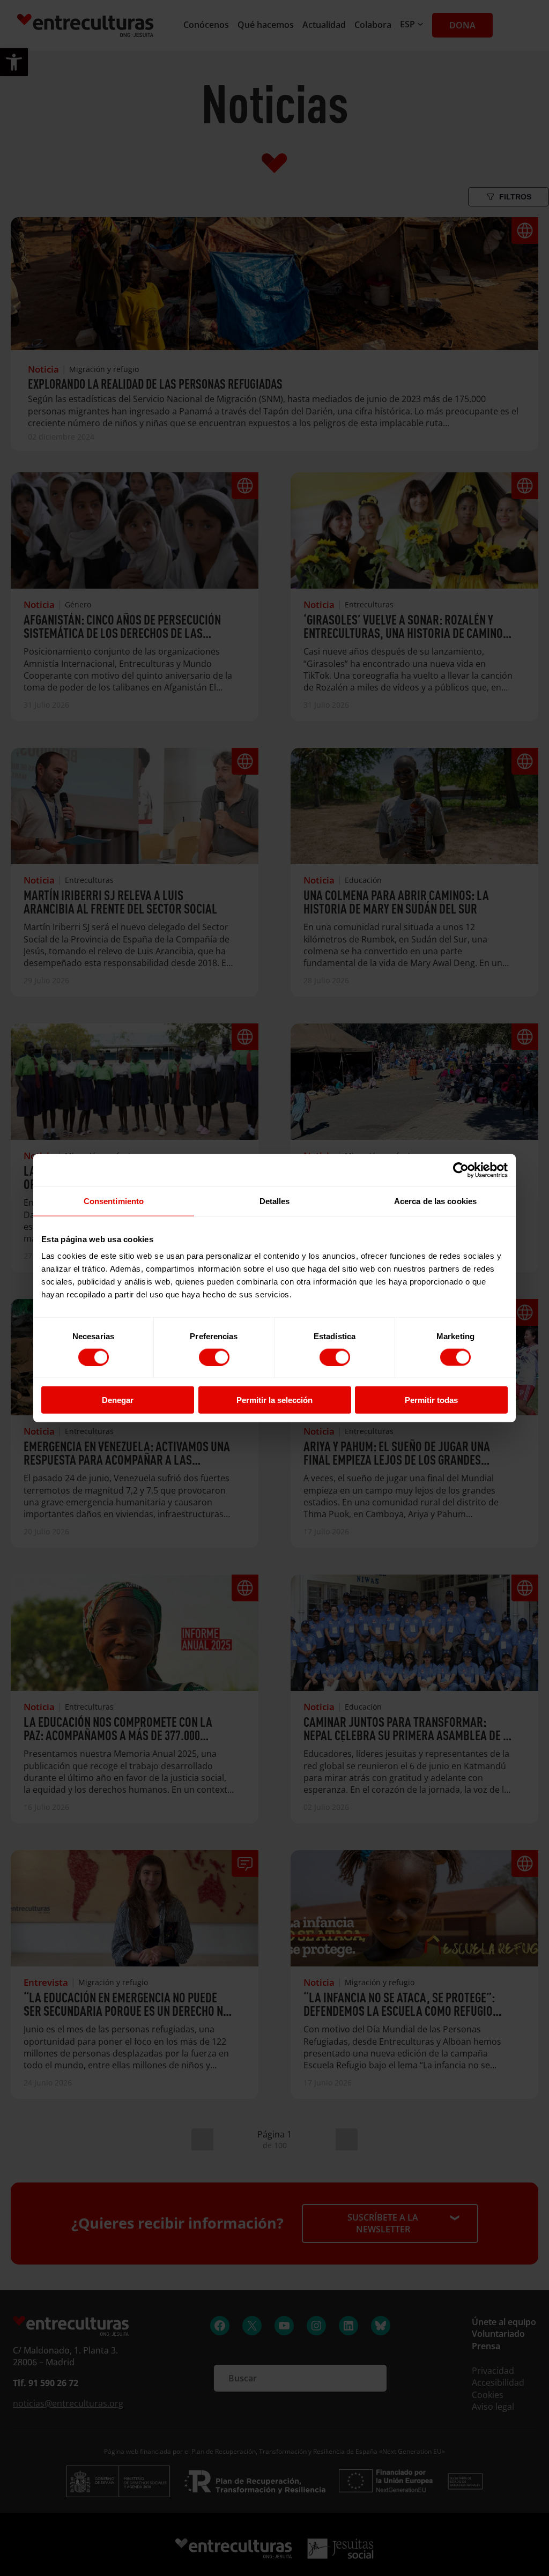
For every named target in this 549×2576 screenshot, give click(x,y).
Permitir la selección (274, 1400)
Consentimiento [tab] (114, 1201)
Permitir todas (431, 1400)
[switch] (214, 1357)
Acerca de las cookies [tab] (435, 1201)
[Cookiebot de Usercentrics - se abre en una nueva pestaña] (461, 1170)
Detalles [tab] (275, 1201)
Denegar (118, 1400)
